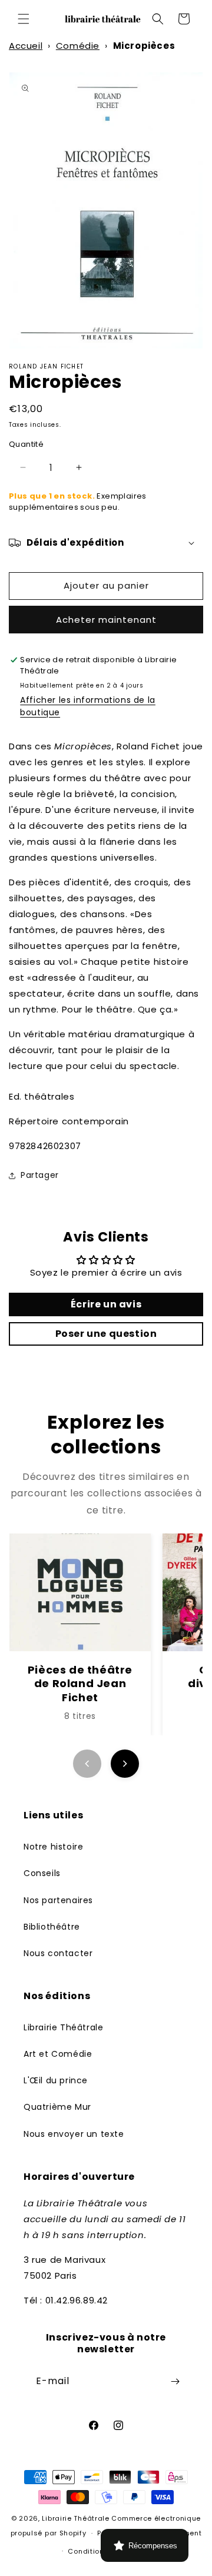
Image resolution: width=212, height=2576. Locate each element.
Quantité (26, 444)
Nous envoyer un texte (74, 2134)
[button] (24, 19)
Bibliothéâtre (52, 1927)
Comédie (78, 46)
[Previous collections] (87, 1764)
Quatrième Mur (57, 2107)
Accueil (26, 46)
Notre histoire (53, 1847)
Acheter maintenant (106, 620)
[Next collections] (125, 1764)
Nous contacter (58, 1953)
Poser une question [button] (106, 1334)
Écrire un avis (106, 1304)
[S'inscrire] (175, 2381)
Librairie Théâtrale (63, 2027)
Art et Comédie (58, 2054)
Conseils (42, 1873)
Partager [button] (40, 1175)
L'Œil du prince (56, 2080)
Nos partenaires (58, 1900)
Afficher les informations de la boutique (88, 706)
